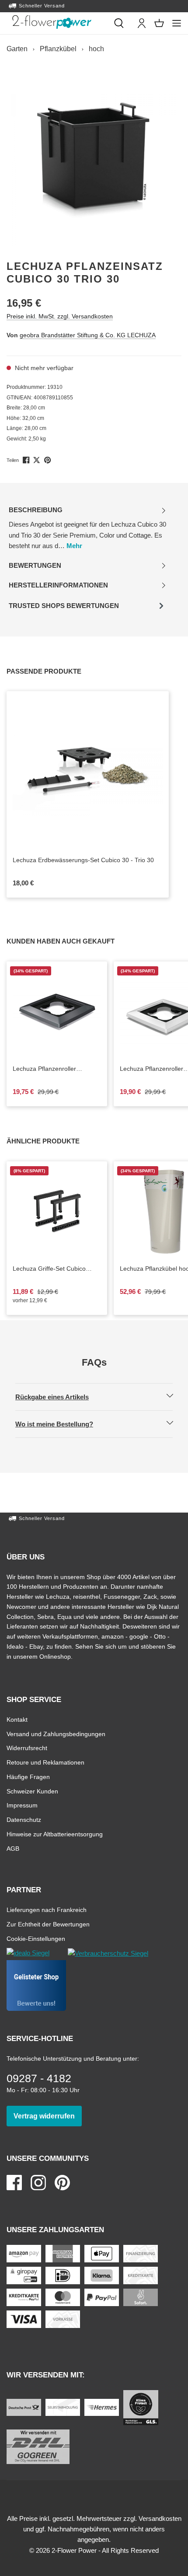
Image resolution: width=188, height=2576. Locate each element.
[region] (94, 160)
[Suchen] (119, 23)
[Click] (52, 22)
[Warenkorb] (159, 23)
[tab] (87, 528)
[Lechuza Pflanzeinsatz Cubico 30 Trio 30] (94, 160)
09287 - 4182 (39, 2078)
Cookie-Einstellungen (36, 1938)
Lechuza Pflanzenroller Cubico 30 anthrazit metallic (57, 1069)
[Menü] (177, 23)
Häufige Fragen (28, 1777)
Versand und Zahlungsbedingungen (56, 1734)
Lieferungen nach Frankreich (47, 1910)
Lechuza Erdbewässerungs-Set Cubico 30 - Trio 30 (88, 860)
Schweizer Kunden (32, 1791)
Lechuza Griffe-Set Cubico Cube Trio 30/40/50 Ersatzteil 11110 (54, 1269)
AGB (13, 1848)
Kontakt (17, 1719)
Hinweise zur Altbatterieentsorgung (55, 1834)
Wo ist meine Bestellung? (62, 1424)
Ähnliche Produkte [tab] (53, 1141)
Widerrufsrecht (27, 1748)
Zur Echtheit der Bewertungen (48, 1924)
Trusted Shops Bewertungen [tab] (64, 608)
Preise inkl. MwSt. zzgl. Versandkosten (60, 316)
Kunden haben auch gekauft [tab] (70, 941)
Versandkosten (160, 2518)
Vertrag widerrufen (48, 2116)
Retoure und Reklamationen (45, 1762)
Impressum (22, 1805)
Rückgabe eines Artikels (59, 1397)
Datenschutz (24, 1819)
